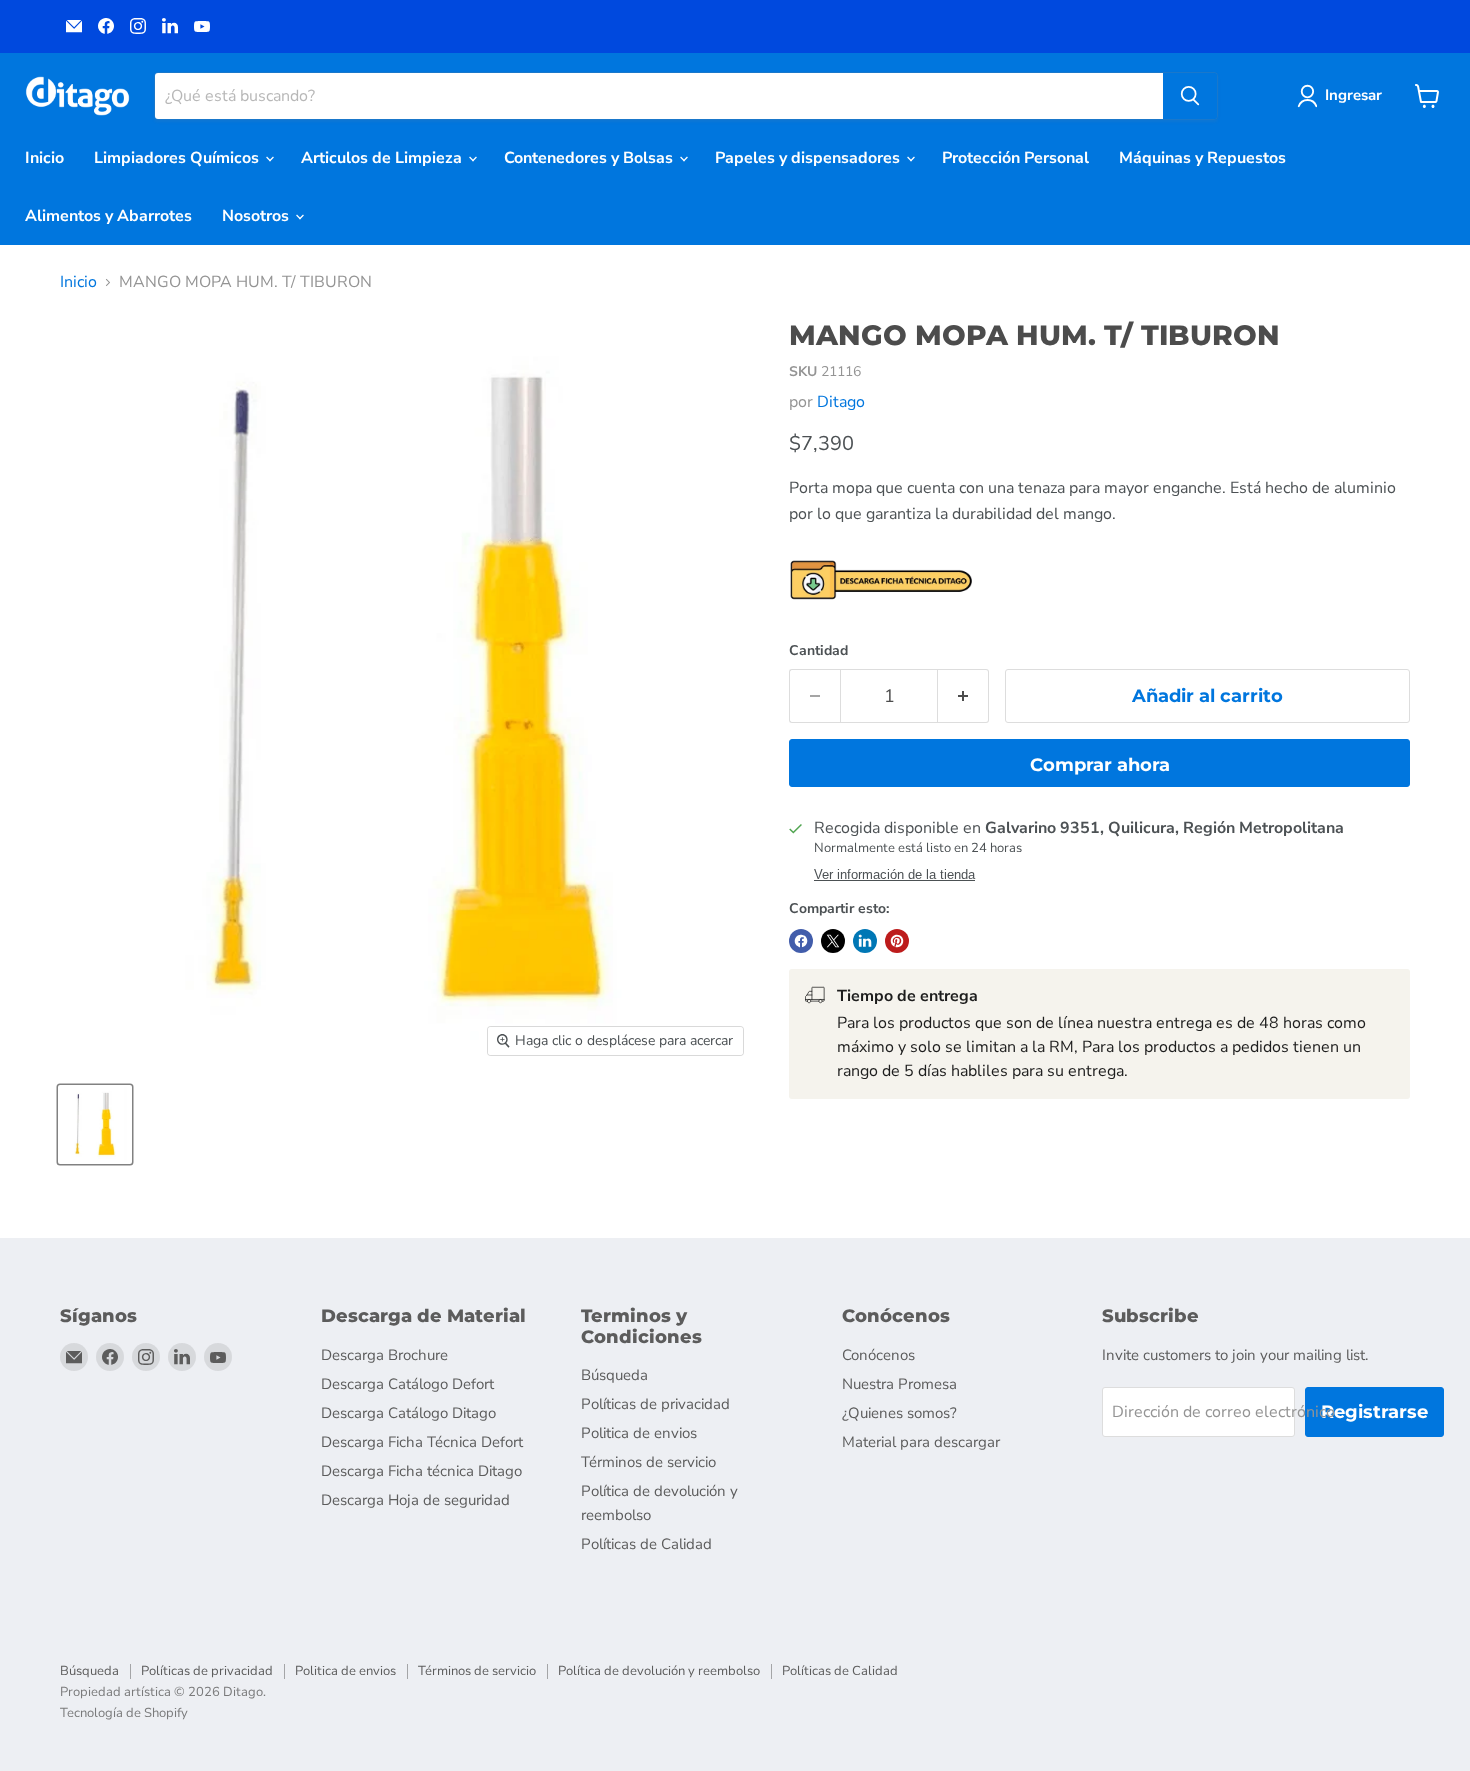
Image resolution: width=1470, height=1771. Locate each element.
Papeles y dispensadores (809, 158)
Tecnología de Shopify (124, 1713)
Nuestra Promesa (899, 1384)
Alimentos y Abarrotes (108, 216)
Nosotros (257, 216)
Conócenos (878, 1355)
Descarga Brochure (384, 1355)
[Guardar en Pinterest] (897, 941)
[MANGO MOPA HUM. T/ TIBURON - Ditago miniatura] (95, 1124)
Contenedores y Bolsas (590, 158)
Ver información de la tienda (894, 875)
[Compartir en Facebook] (801, 941)
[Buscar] (1190, 96)
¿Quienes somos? (899, 1413)
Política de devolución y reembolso (659, 1671)
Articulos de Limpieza (383, 158)
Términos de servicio (648, 1462)
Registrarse (1374, 1412)
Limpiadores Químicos (178, 158)
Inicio (44, 158)
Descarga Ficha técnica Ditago (421, 1471)
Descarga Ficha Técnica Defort (422, 1442)
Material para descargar (921, 1442)
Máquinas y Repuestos (1202, 158)
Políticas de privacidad (655, 1404)
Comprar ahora (1100, 765)
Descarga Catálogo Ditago (408, 1413)
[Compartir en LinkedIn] (865, 941)
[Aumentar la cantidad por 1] (963, 696)
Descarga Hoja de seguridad (415, 1500)
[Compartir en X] (833, 941)
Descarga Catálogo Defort (407, 1384)
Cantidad (818, 651)
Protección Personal (1015, 158)
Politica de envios (639, 1433)
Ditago (841, 402)
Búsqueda (614, 1375)
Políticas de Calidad (646, 1544)
